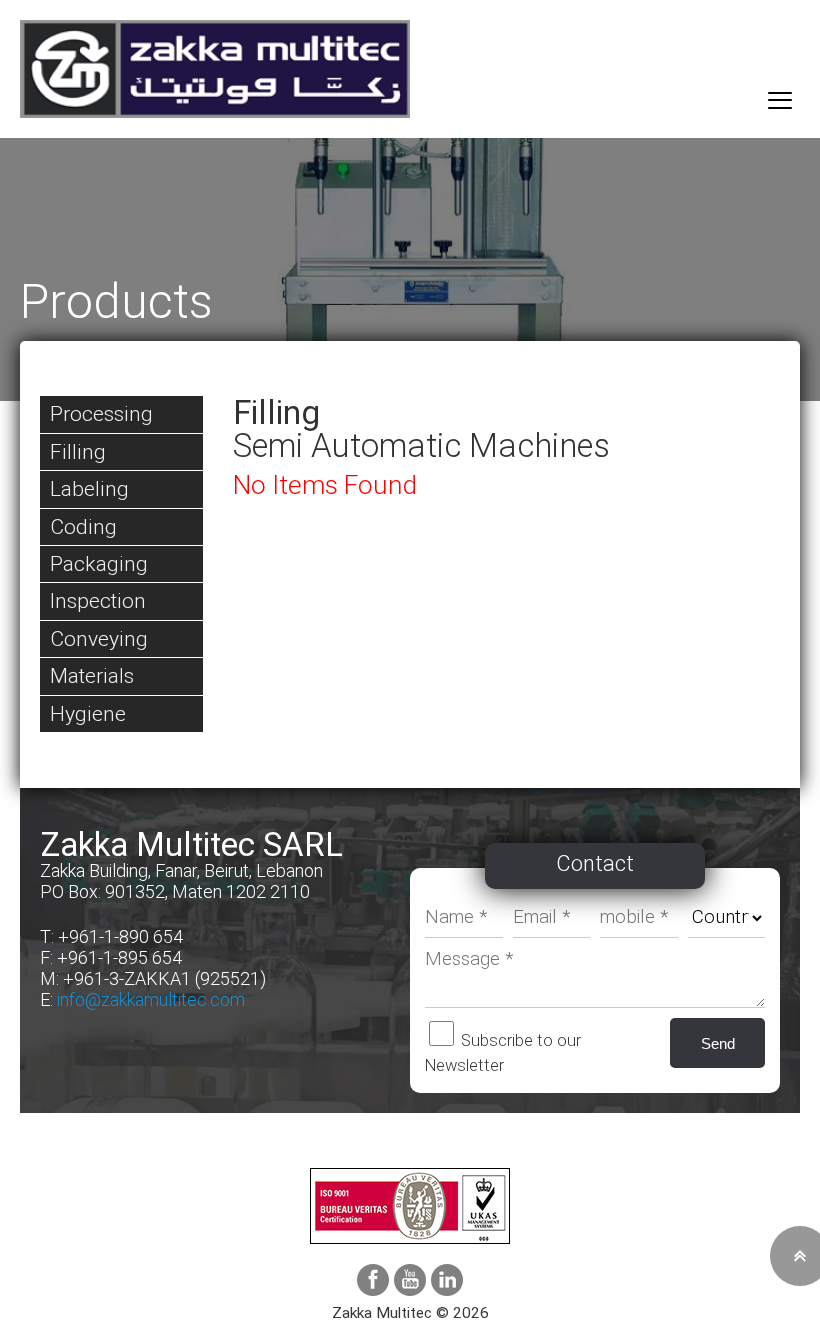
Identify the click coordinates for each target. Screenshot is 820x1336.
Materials (92, 675)
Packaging (99, 563)
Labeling (89, 488)
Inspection (98, 600)
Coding (83, 526)
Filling (78, 451)
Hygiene (88, 713)
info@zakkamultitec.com (151, 999)
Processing (101, 413)
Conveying (99, 638)
